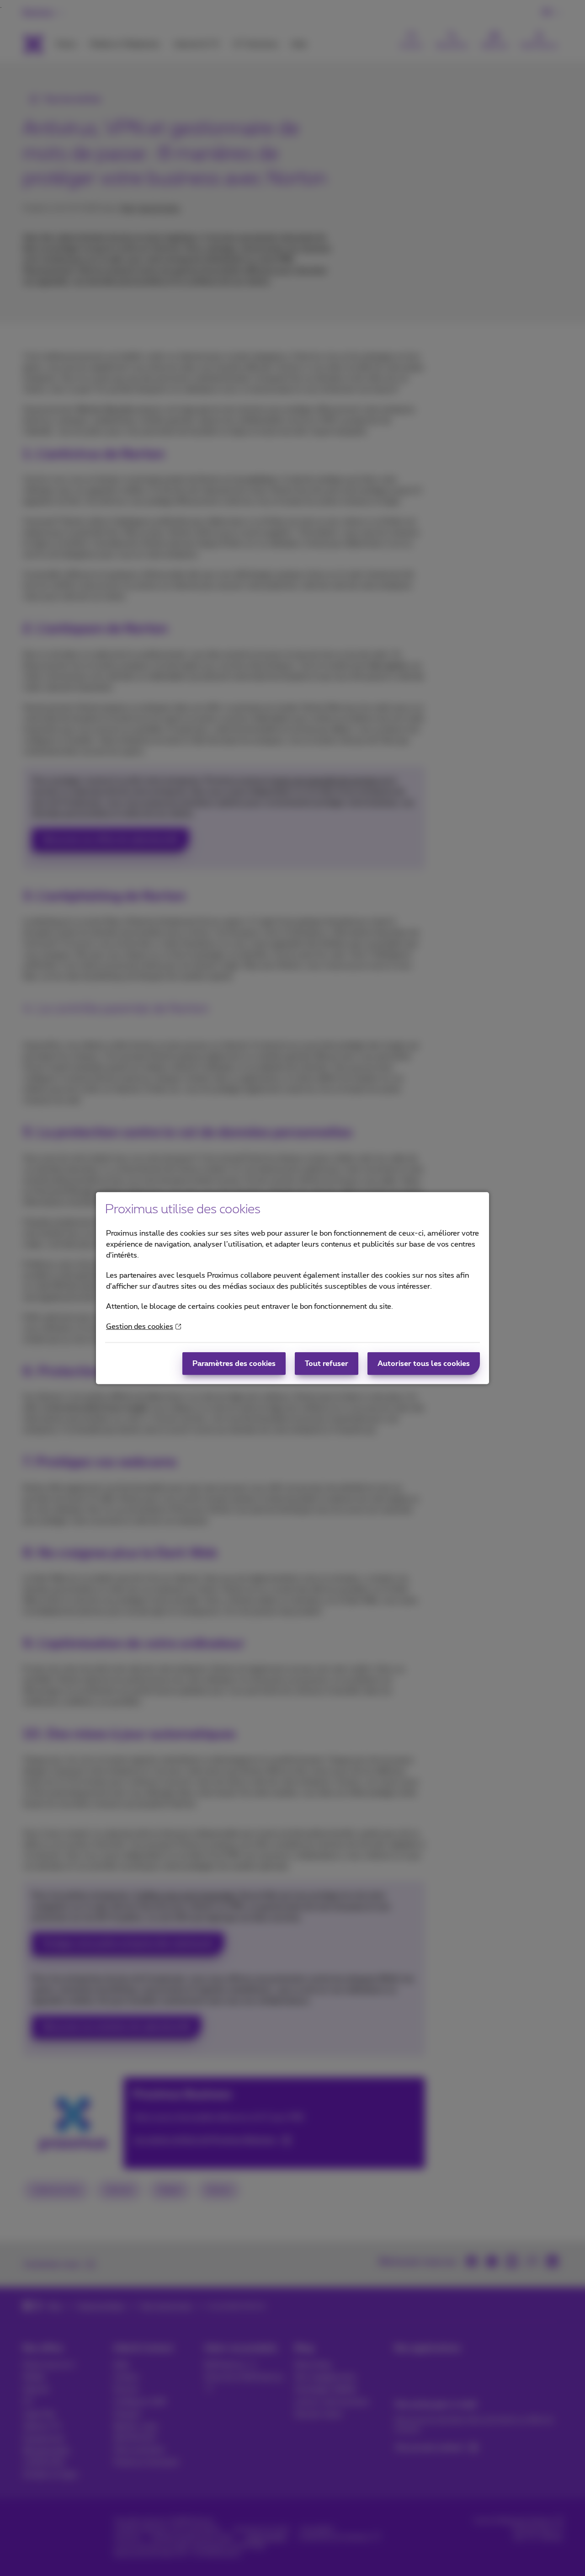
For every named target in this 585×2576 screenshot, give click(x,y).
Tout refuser (327, 1364)
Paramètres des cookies (234, 1364)
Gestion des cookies (140, 1327)
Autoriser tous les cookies (424, 1364)
